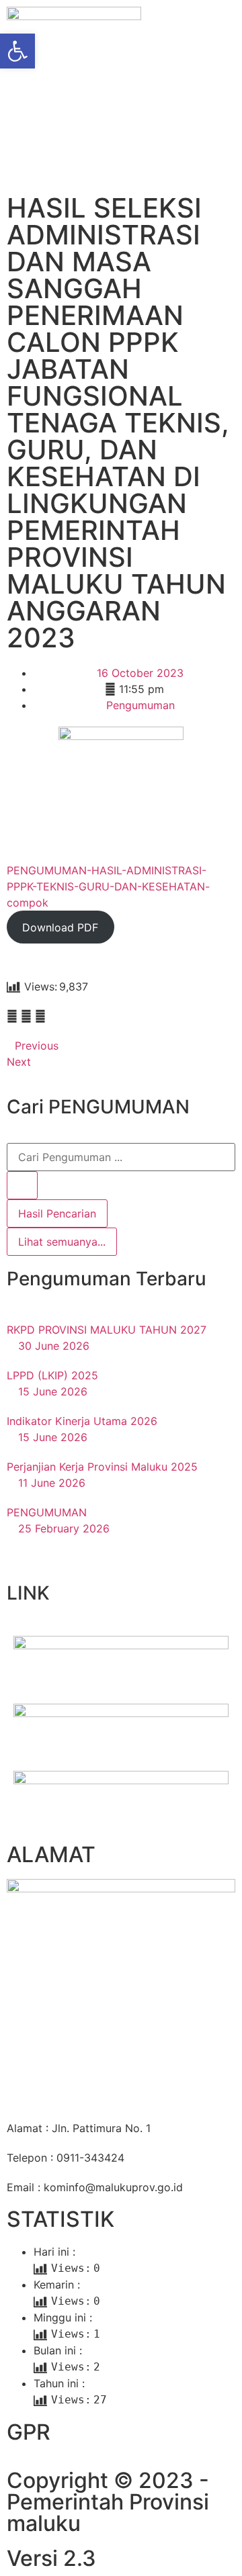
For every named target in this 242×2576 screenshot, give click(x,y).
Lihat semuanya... (62, 1242)
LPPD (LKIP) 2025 (52, 1375)
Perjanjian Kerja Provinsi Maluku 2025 (102, 1467)
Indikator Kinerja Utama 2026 (82, 1421)
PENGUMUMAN (47, 1512)
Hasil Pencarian (57, 1213)
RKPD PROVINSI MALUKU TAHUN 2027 (107, 1330)
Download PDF (60, 927)
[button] (12, 1016)
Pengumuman (140, 705)
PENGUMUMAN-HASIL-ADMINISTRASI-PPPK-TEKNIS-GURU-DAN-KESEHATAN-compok (108, 886)
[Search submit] (22, 1185)
